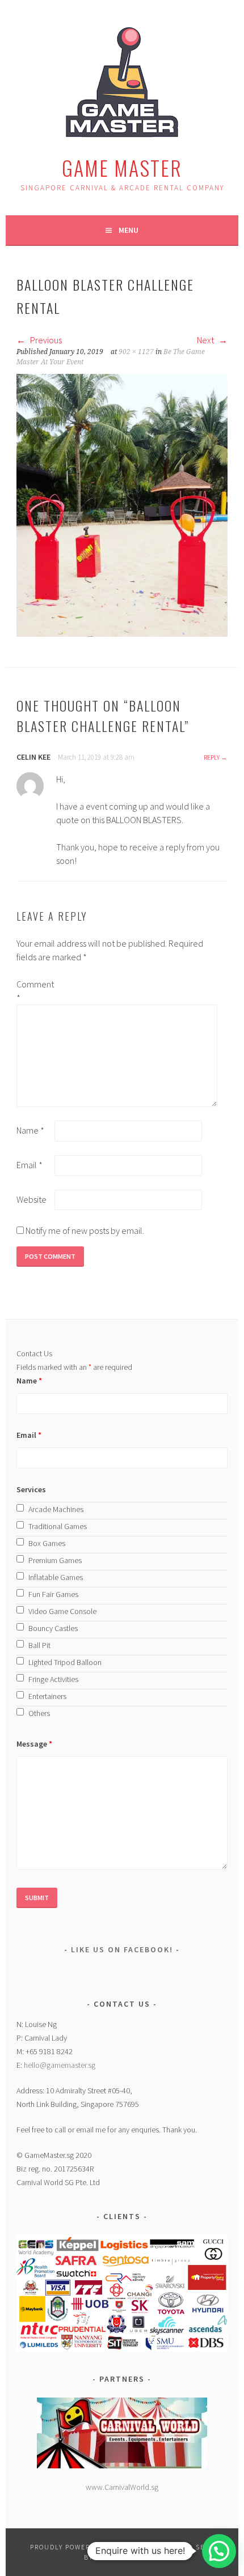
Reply (212, 757)
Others (39, 1713)
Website (31, 1199)
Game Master (122, 167)
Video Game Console (62, 1611)
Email (30, 1165)
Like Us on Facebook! (122, 1949)
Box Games (47, 1543)
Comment (35, 991)
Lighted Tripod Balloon (65, 1662)
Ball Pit (39, 1645)
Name (30, 1130)
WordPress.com (127, 2557)
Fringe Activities (53, 1679)
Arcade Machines (56, 1509)
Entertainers (47, 1696)
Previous (45, 340)
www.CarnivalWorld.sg (122, 2487)
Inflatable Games (56, 1577)
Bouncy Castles (53, 1628)
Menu (129, 230)
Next (206, 340)
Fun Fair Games (53, 1594)
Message (34, 1744)
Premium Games (55, 1560)
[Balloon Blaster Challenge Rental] (122, 633)
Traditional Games (58, 1526)
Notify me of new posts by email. (85, 1230)
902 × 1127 (136, 352)
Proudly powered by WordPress (94, 2547)
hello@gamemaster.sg (60, 2065)
